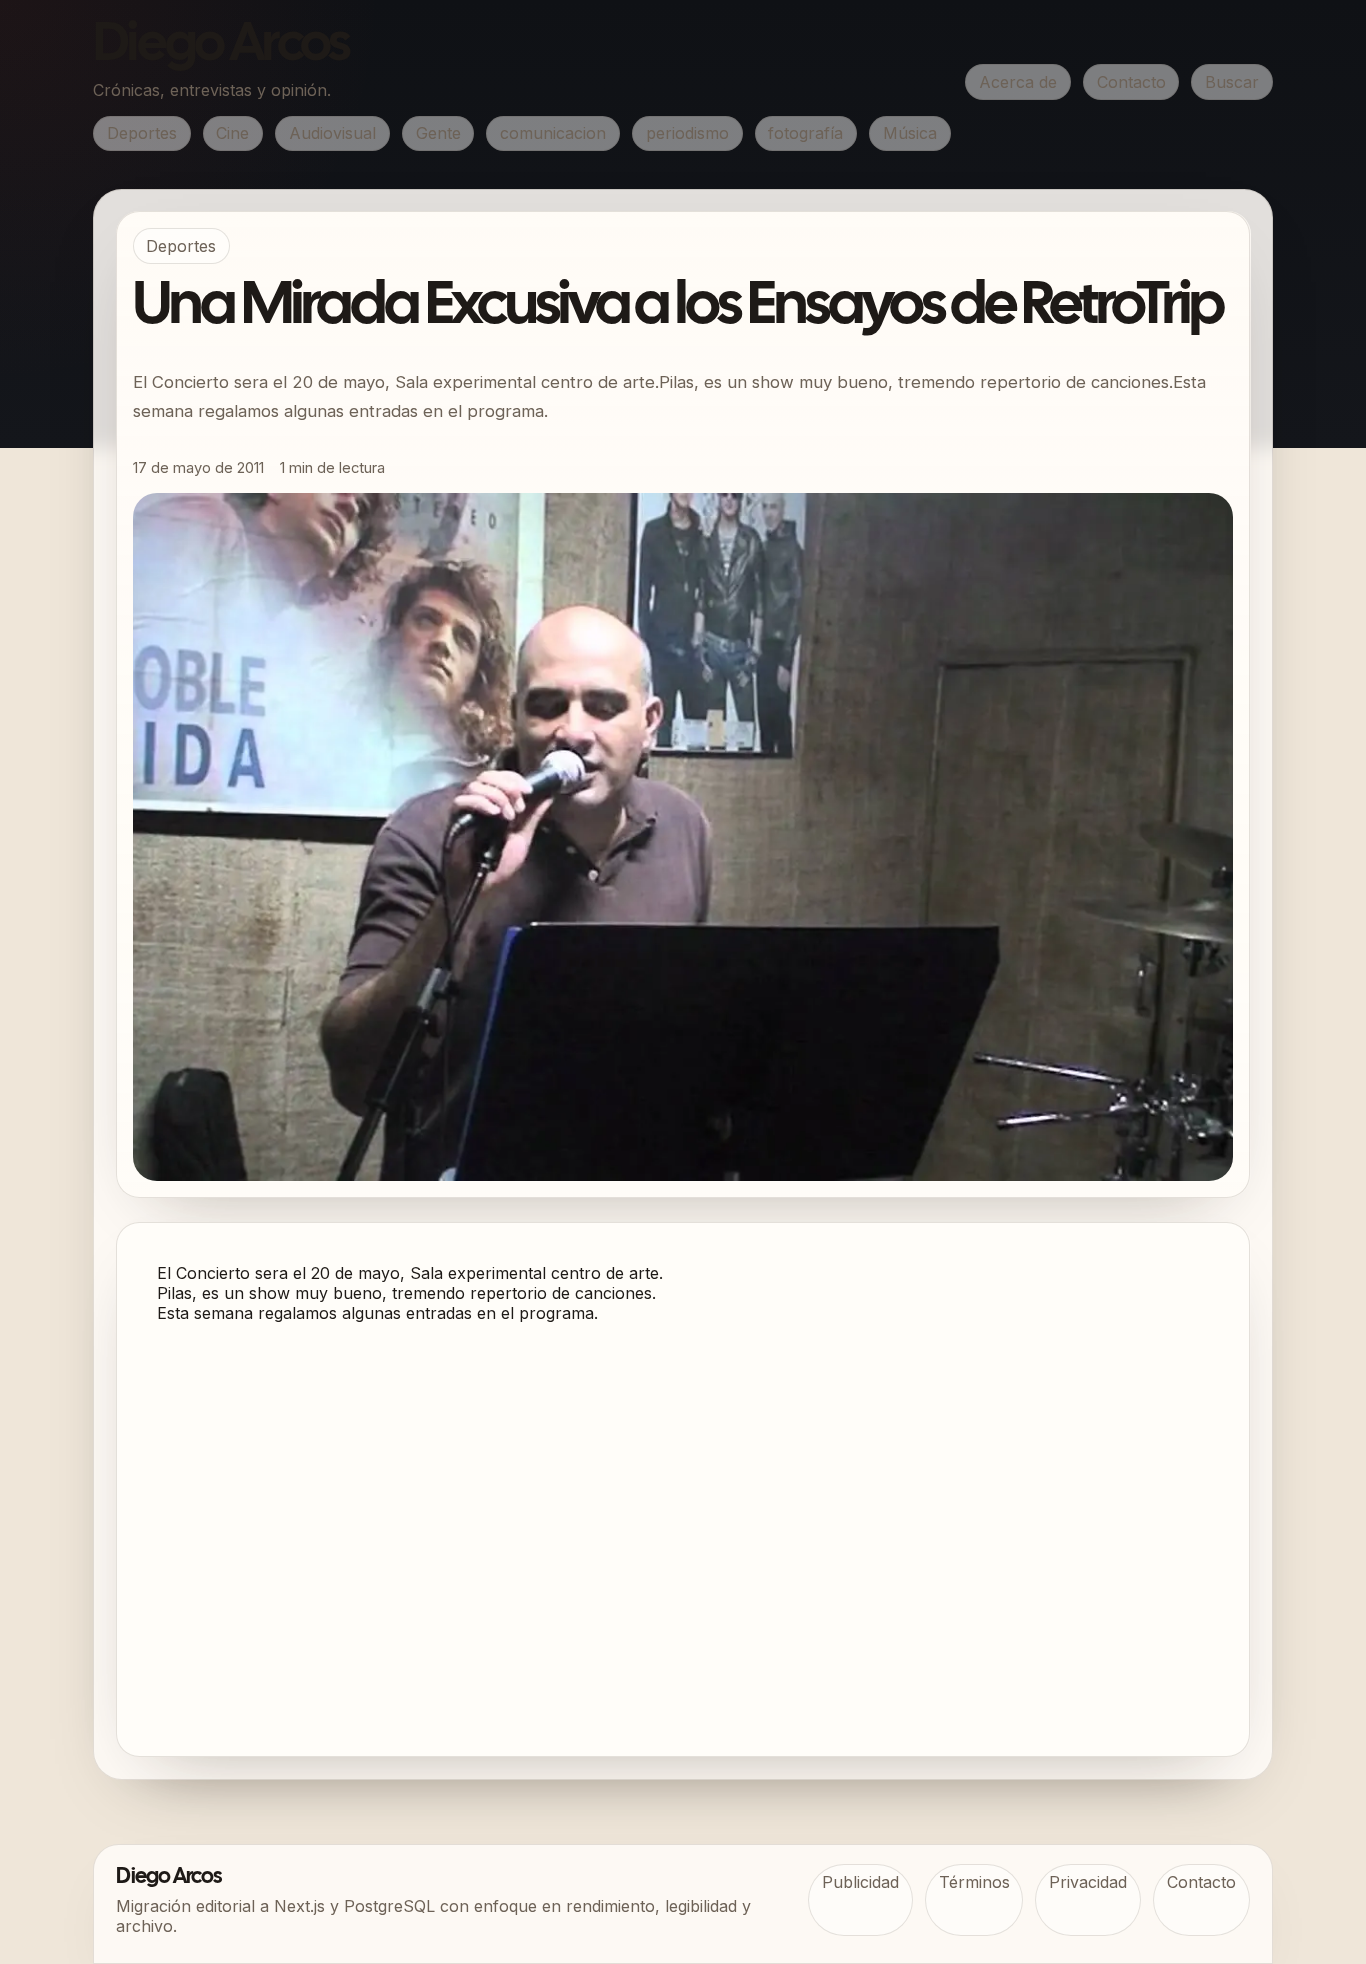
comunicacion (553, 133)
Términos (974, 1882)
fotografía (805, 133)
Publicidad (860, 1882)
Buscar (1232, 82)
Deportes (142, 133)
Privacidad (1088, 1882)
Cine (232, 133)
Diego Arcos (221, 46)
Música (910, 133)
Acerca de (1018, 82)
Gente (438, 133)
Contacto (1131, 82)
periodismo (687, 133)
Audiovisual (332, 133)
